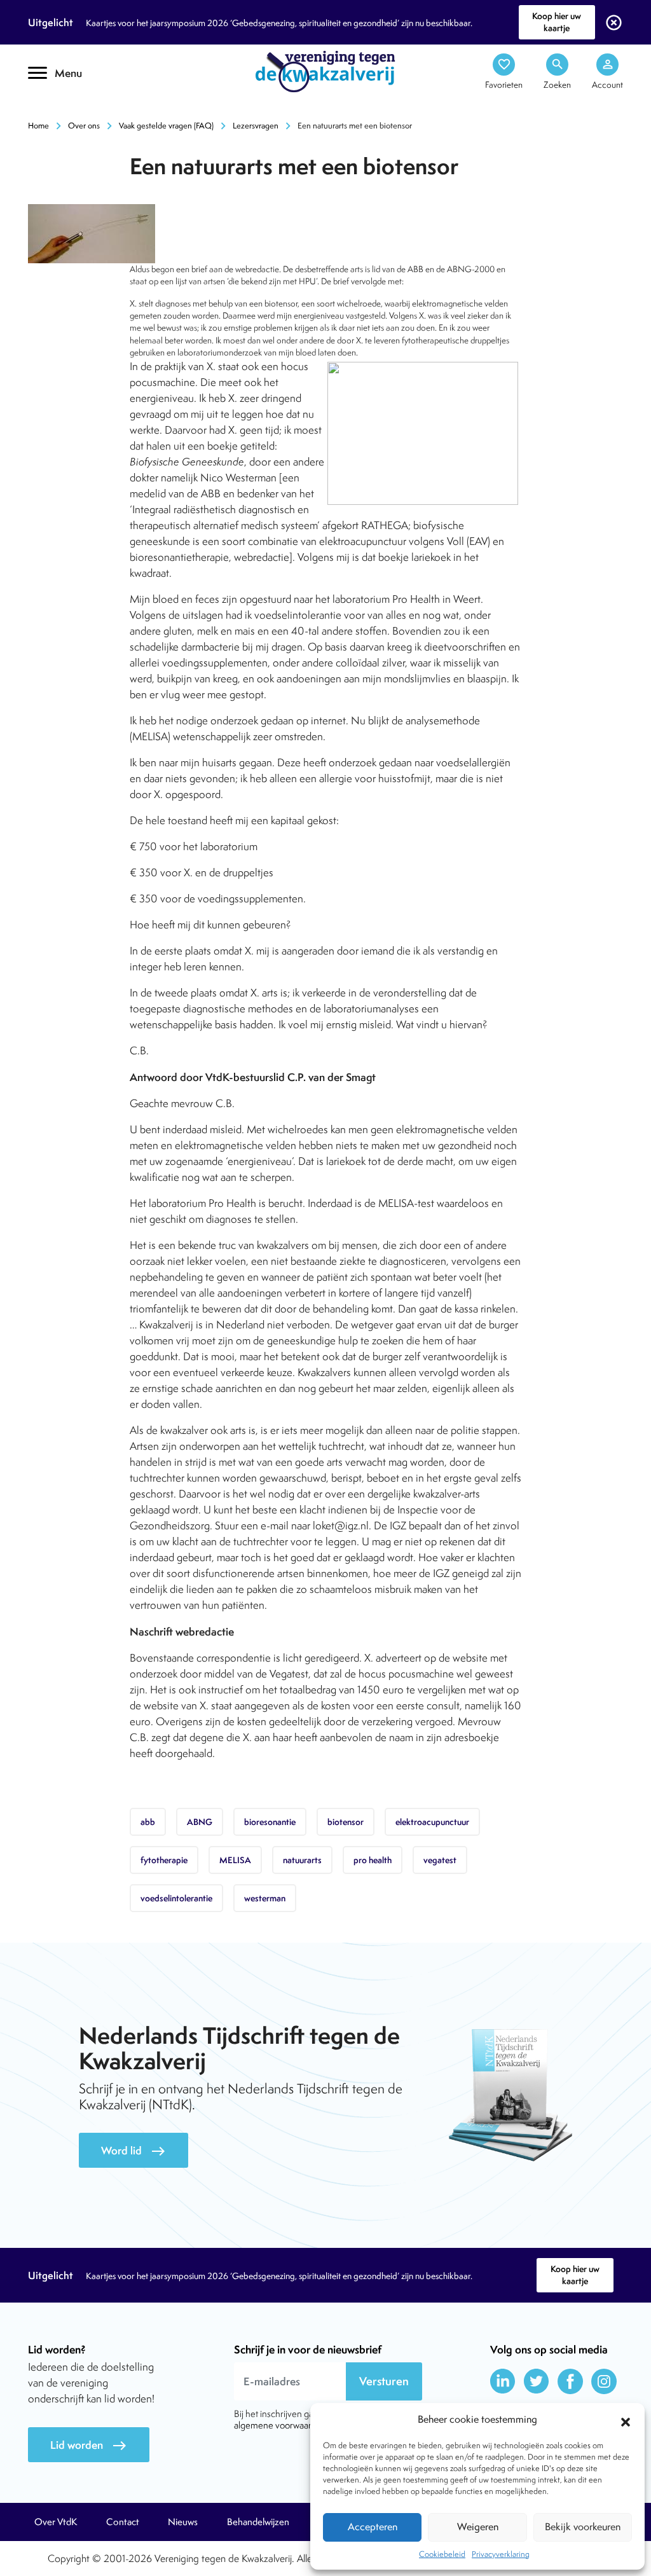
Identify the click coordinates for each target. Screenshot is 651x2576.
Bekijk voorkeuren (583, 2527)
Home (38, 126)
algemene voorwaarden (280, 2425)
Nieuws (183, 2522)
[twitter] (537, 2381)
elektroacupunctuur (432, 1822)
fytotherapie (164, 1860)
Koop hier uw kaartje (557, 22)
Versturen (384, 2381)
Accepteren (373, 2527)
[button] (626, 2420)
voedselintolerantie (176, 1898)
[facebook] (570, 2381)
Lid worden (89, 2445)
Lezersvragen (256, 126)
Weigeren (478, 2527)
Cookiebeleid (442, 2554)
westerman (265, 1898)
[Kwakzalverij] (325, 71)
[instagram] (604, 2381)
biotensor (346, 1822)
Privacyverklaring (501, 2554)
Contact (123, 2522)
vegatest (440, 1860)
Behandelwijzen (258, 2522)
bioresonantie (270, 1822)
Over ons (84, 126)
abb (148, 1822)
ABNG (200, 1822)
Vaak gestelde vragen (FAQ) (166, 126)
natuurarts (302, 1860)
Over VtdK (56, 2522)
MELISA (235, 1860)
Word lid (134, 2151)
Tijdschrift (71, 112)
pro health (373, 1860)
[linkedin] (503, 2381)
